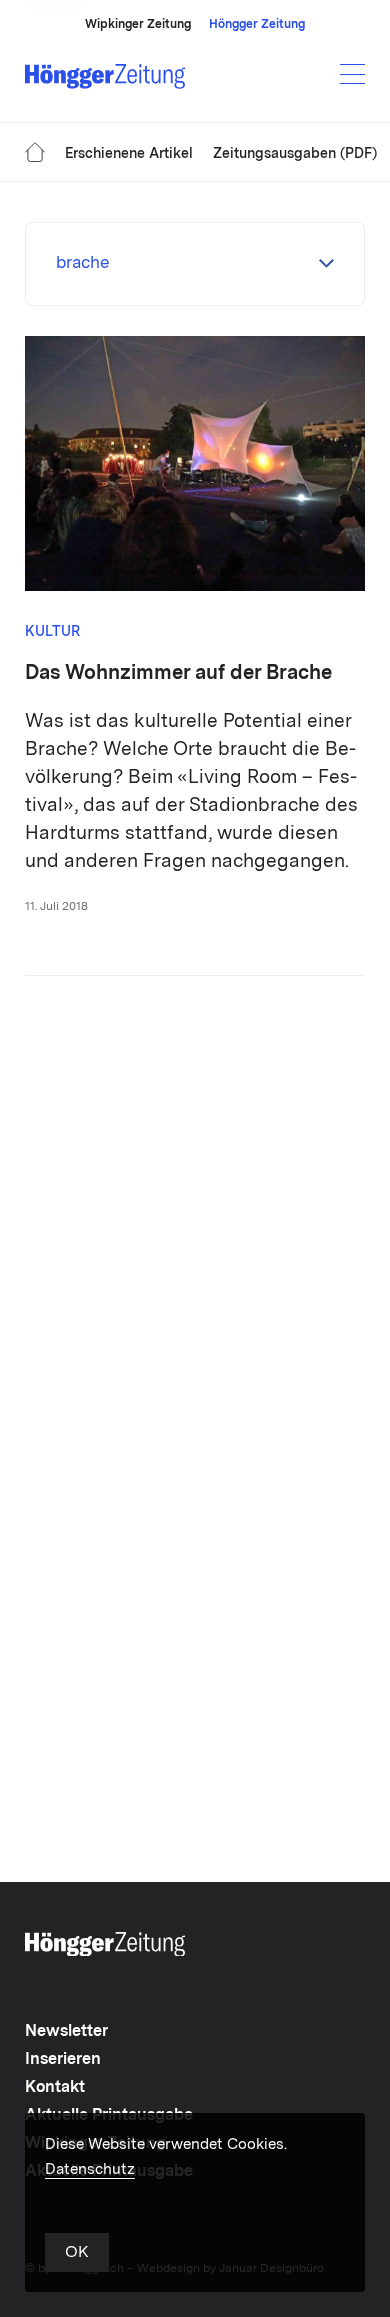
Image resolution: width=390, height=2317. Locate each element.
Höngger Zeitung (257, 25)
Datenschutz (90, 2170)
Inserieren (63, 2060)
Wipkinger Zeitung (138, 25)
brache (82, 263)
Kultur (52, 632)
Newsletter (66, 2032)
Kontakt (55, 2088)
